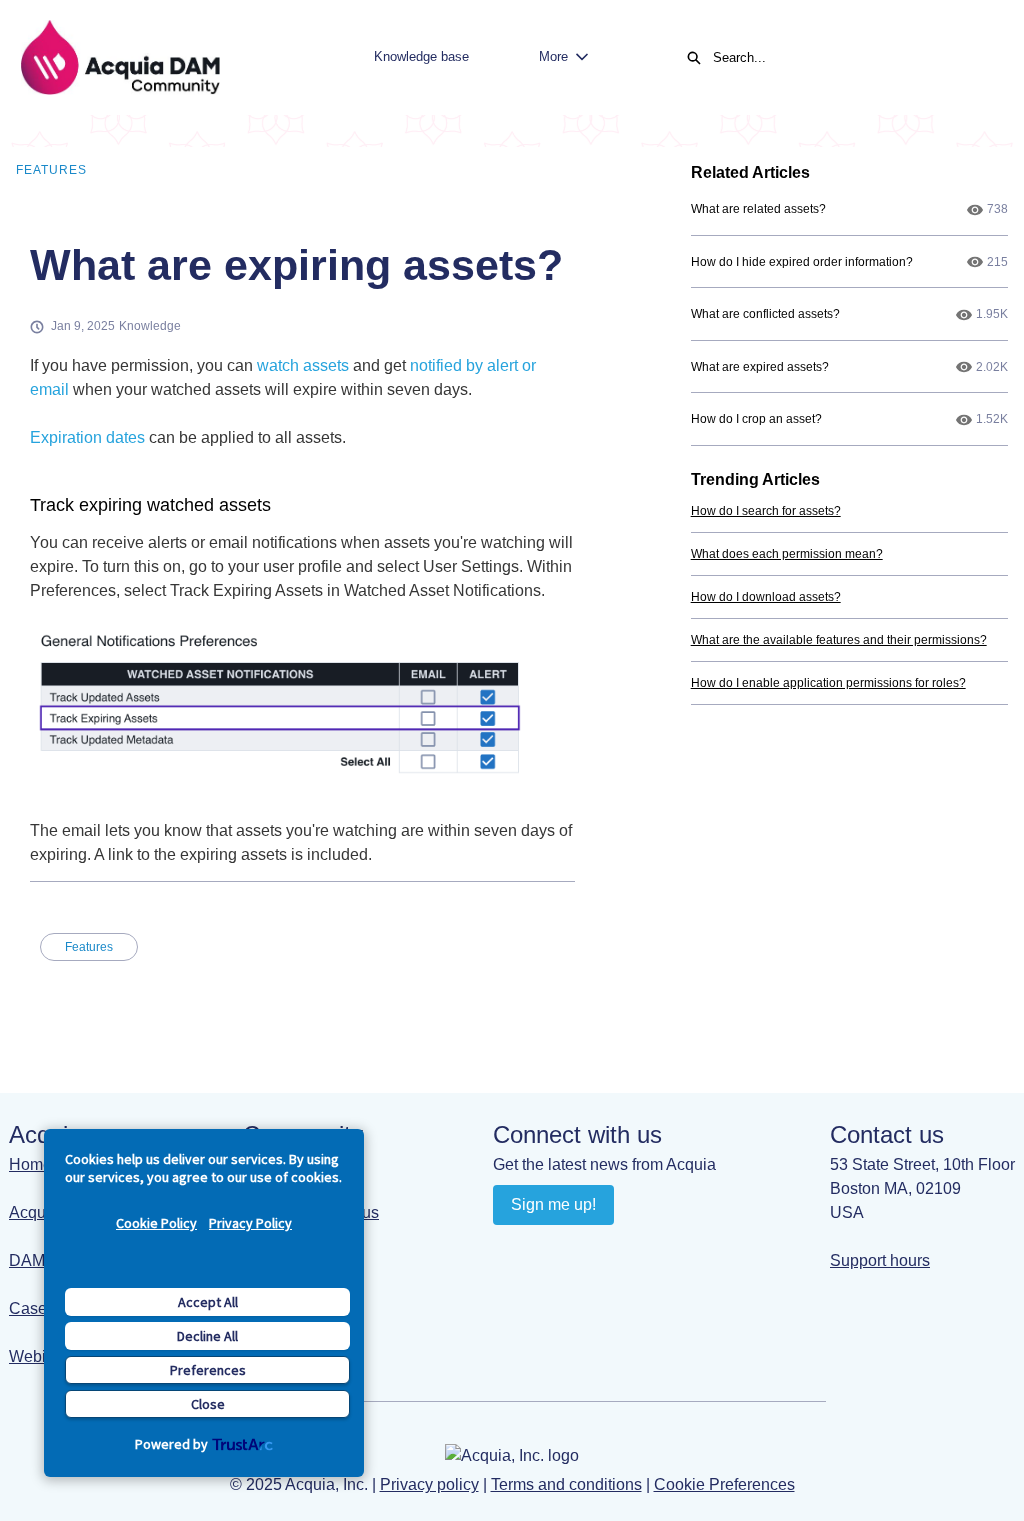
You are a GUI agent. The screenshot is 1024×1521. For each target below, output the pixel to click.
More (553, 56)
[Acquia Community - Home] (120, 57)
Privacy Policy (250, 1223)
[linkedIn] (510, 1250)
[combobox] (848, 58)
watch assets (303, 365)
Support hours (880, 1260)
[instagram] (588, 1250)
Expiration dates (87, 437)
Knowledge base (421, 56)
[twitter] (627, 1250)
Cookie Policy (156, 1223)
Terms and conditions (566, 1484)
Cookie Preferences (724, 1484)
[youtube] (549, 1250)
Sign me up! (553, 1204)
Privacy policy (429, 1484)
